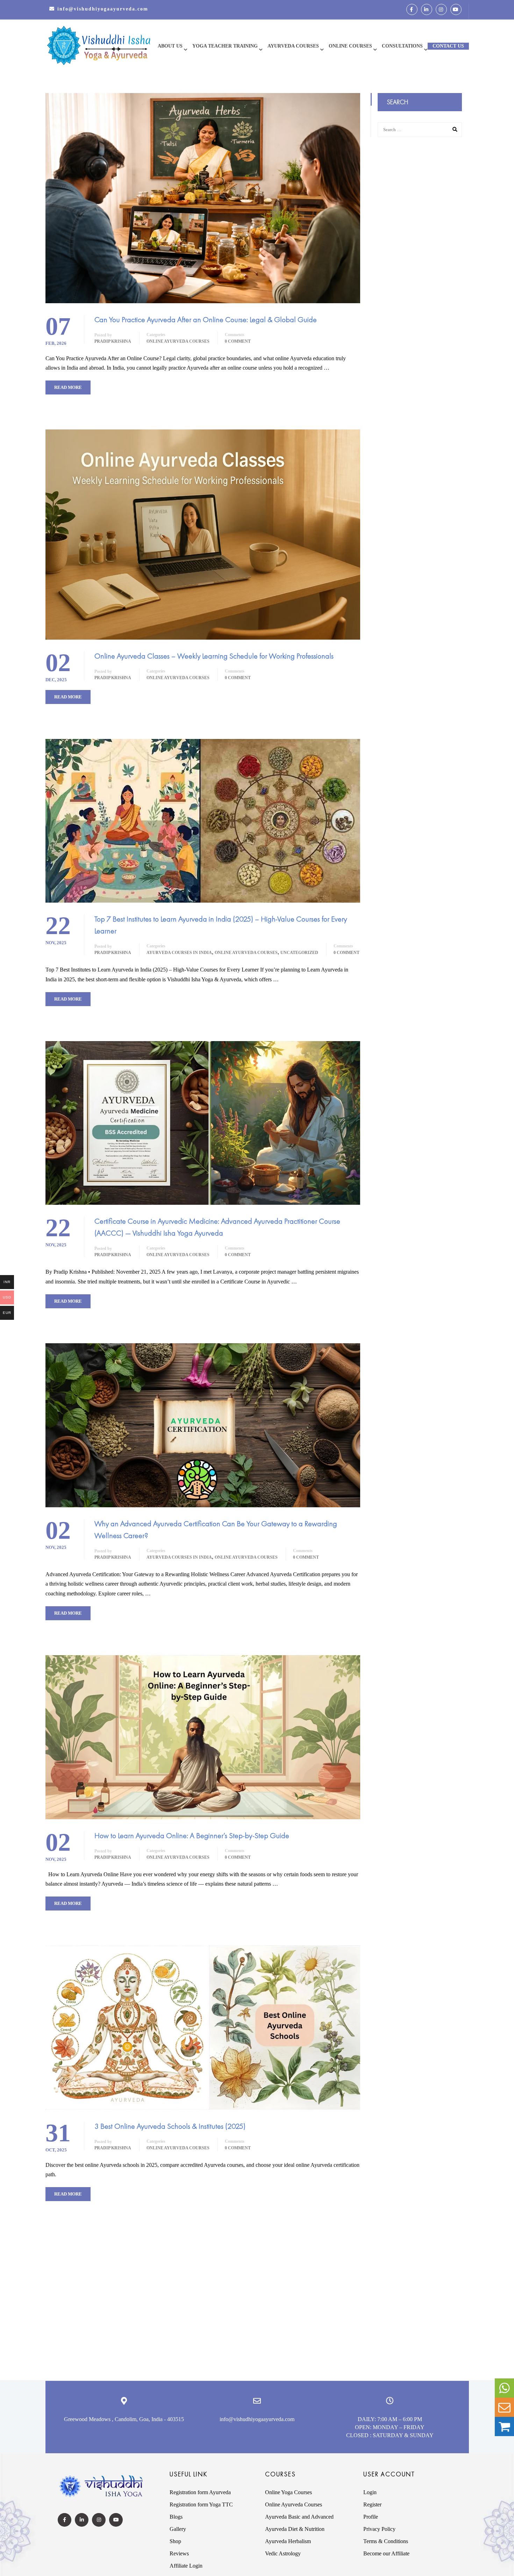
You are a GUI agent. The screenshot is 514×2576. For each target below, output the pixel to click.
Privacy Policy (379, 2529)
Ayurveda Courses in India (179, 953)
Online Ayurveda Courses (178, 341)
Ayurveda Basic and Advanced (299, 2517)
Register (372, 2504)
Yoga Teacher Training (225, 46)
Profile (371, 2517)
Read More (68, 387)
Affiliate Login (186, 2566)
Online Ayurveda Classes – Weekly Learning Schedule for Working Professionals (214, 656)
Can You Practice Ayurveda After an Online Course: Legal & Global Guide (206, 319)
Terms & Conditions (386, 2541)
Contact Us (448, 46)
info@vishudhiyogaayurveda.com (103, 9)
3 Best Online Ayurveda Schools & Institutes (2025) (170, 2126)
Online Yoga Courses (288, 2492)
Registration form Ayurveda (200, 2492)
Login (370, 2492)
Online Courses (350, 46)
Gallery (178, 2529)
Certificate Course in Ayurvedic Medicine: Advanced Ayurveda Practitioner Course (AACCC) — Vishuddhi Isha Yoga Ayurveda (217, 1227)
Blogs (176, 2517)
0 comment (238, 341)
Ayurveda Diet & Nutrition (295, 2529)
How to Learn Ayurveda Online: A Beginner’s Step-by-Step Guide (192, 1835)
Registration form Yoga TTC (201, 2504)
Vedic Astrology (283, 2553)
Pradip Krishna (113, 341)
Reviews (179, 2553)
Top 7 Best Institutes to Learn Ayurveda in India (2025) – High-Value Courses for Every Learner (221, 925)
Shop (175, 2541)
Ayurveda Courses (293, 46)
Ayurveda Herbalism (288, 2541)
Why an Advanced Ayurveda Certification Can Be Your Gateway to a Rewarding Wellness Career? (216, 1529)
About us (170, 46)
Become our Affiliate (386, 2553)
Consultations (402, 46)
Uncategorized (299, 953)
